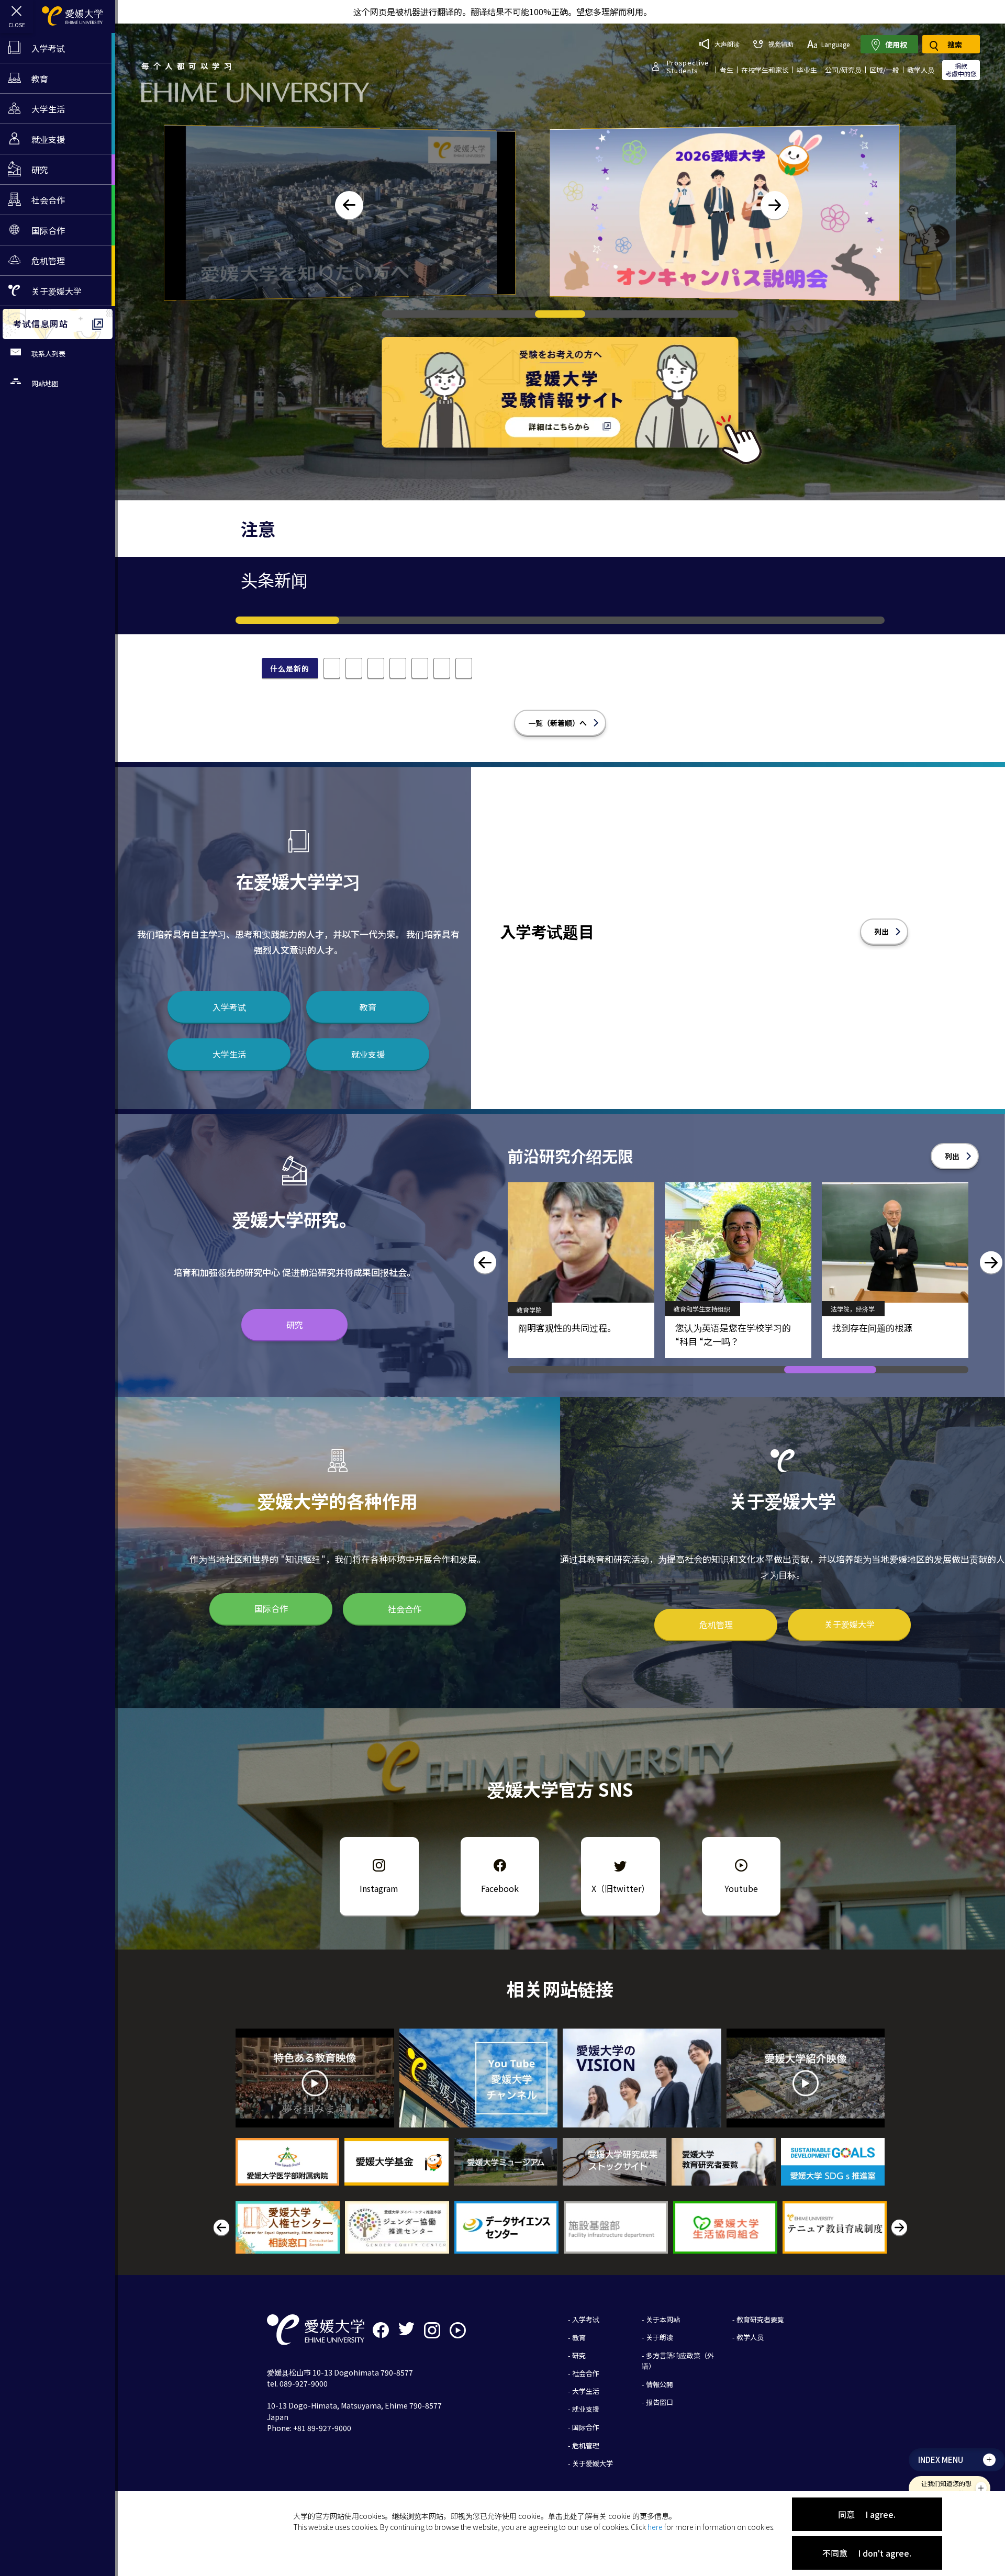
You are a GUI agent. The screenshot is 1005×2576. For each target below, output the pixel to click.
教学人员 (921, 70)
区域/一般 (884, 70)
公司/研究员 (843, 70)
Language (835, 44)
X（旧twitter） (621, 1888)
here (655, 2527)
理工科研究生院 (696, 1310)
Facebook (500, 1888)
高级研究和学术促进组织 (865, 1309)
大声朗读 (727, 44)
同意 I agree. (867, 2514)
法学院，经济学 (539, 1309)
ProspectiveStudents (688, 66)
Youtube (741, 1888)
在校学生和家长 (765, 70)
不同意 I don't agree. (867, 2553)
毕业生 (807, 70)
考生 (727, 70)
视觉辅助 (781, 44)
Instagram (379, 1888)
